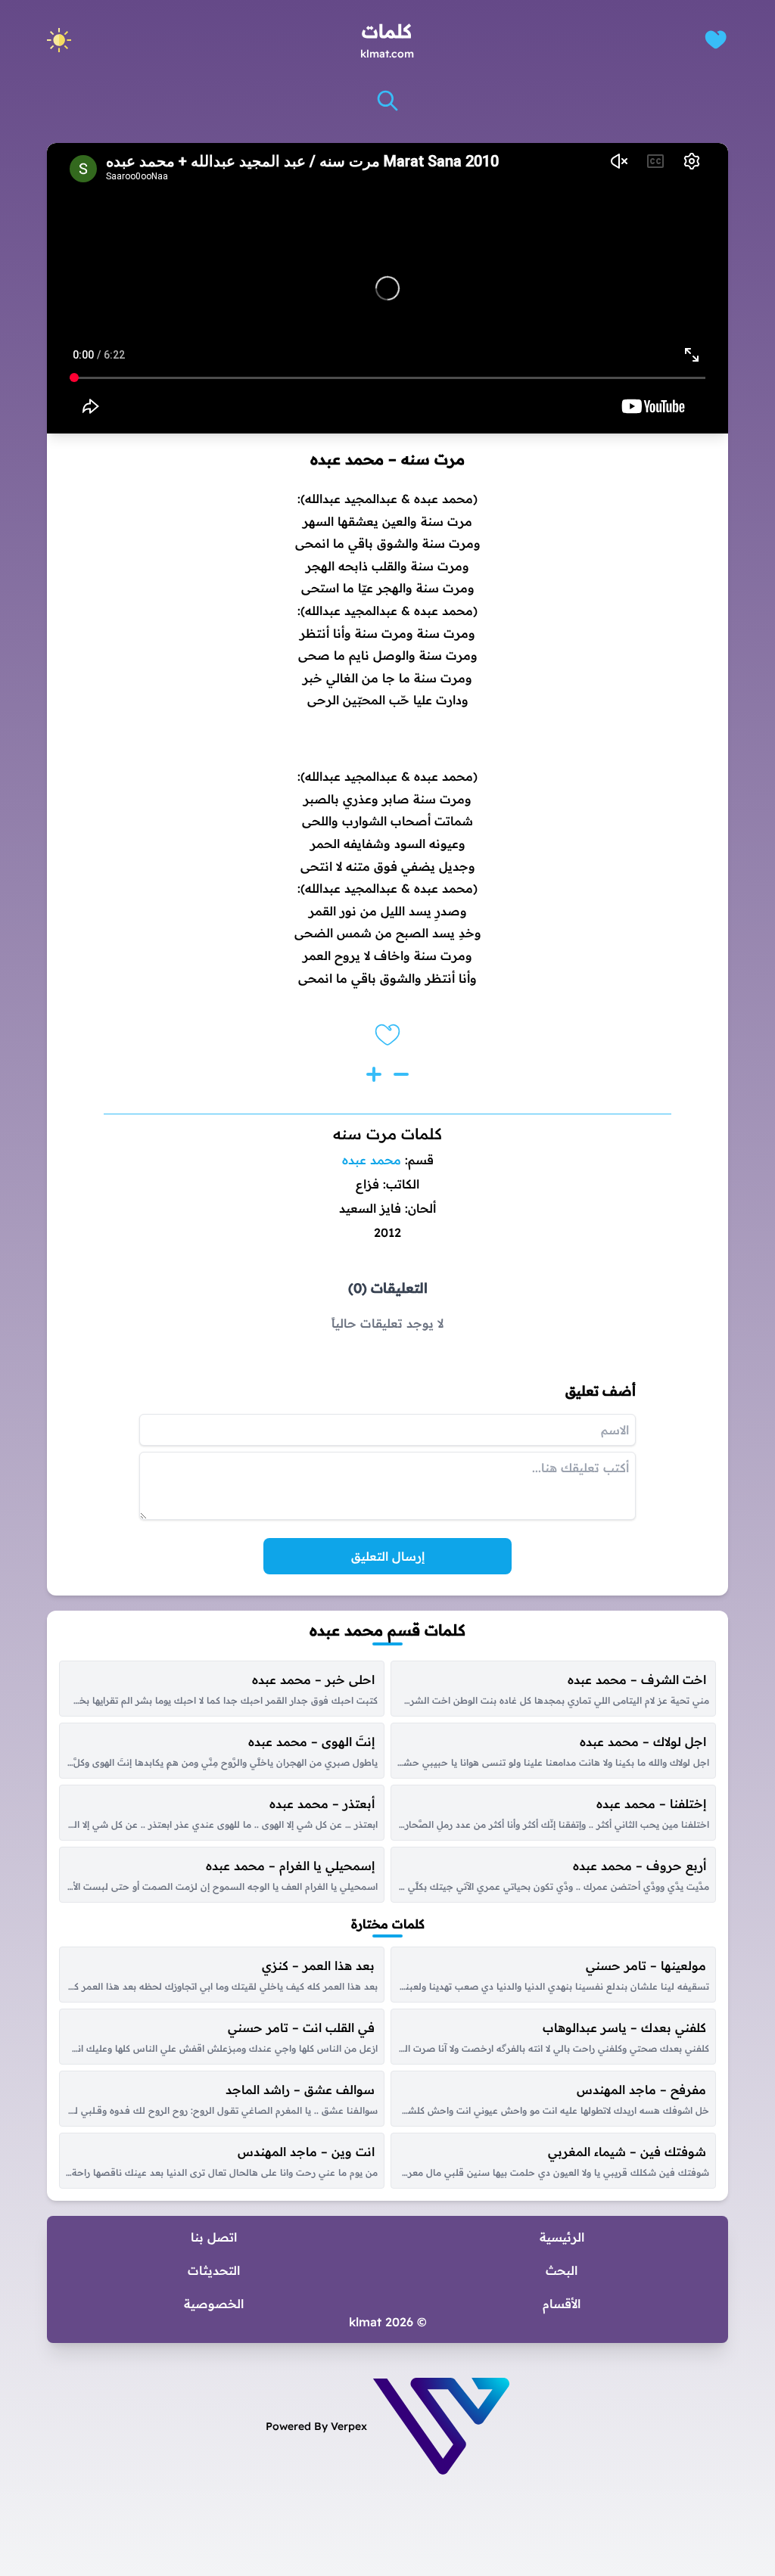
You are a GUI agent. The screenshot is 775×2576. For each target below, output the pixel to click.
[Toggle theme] (59, 40)
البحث (562, 2270)
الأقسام (562, 2304)
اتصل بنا (214, 2237)
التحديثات (214, 2270)
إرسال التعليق (388, 1556)
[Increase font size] (374, 1074)
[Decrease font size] (401, 1074)
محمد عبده (372, 1160)
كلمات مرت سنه (387, 1134)
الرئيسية (562, 2237)
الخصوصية (214, 2304)
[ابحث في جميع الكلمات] (387, 101)
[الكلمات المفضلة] (716, 40)
